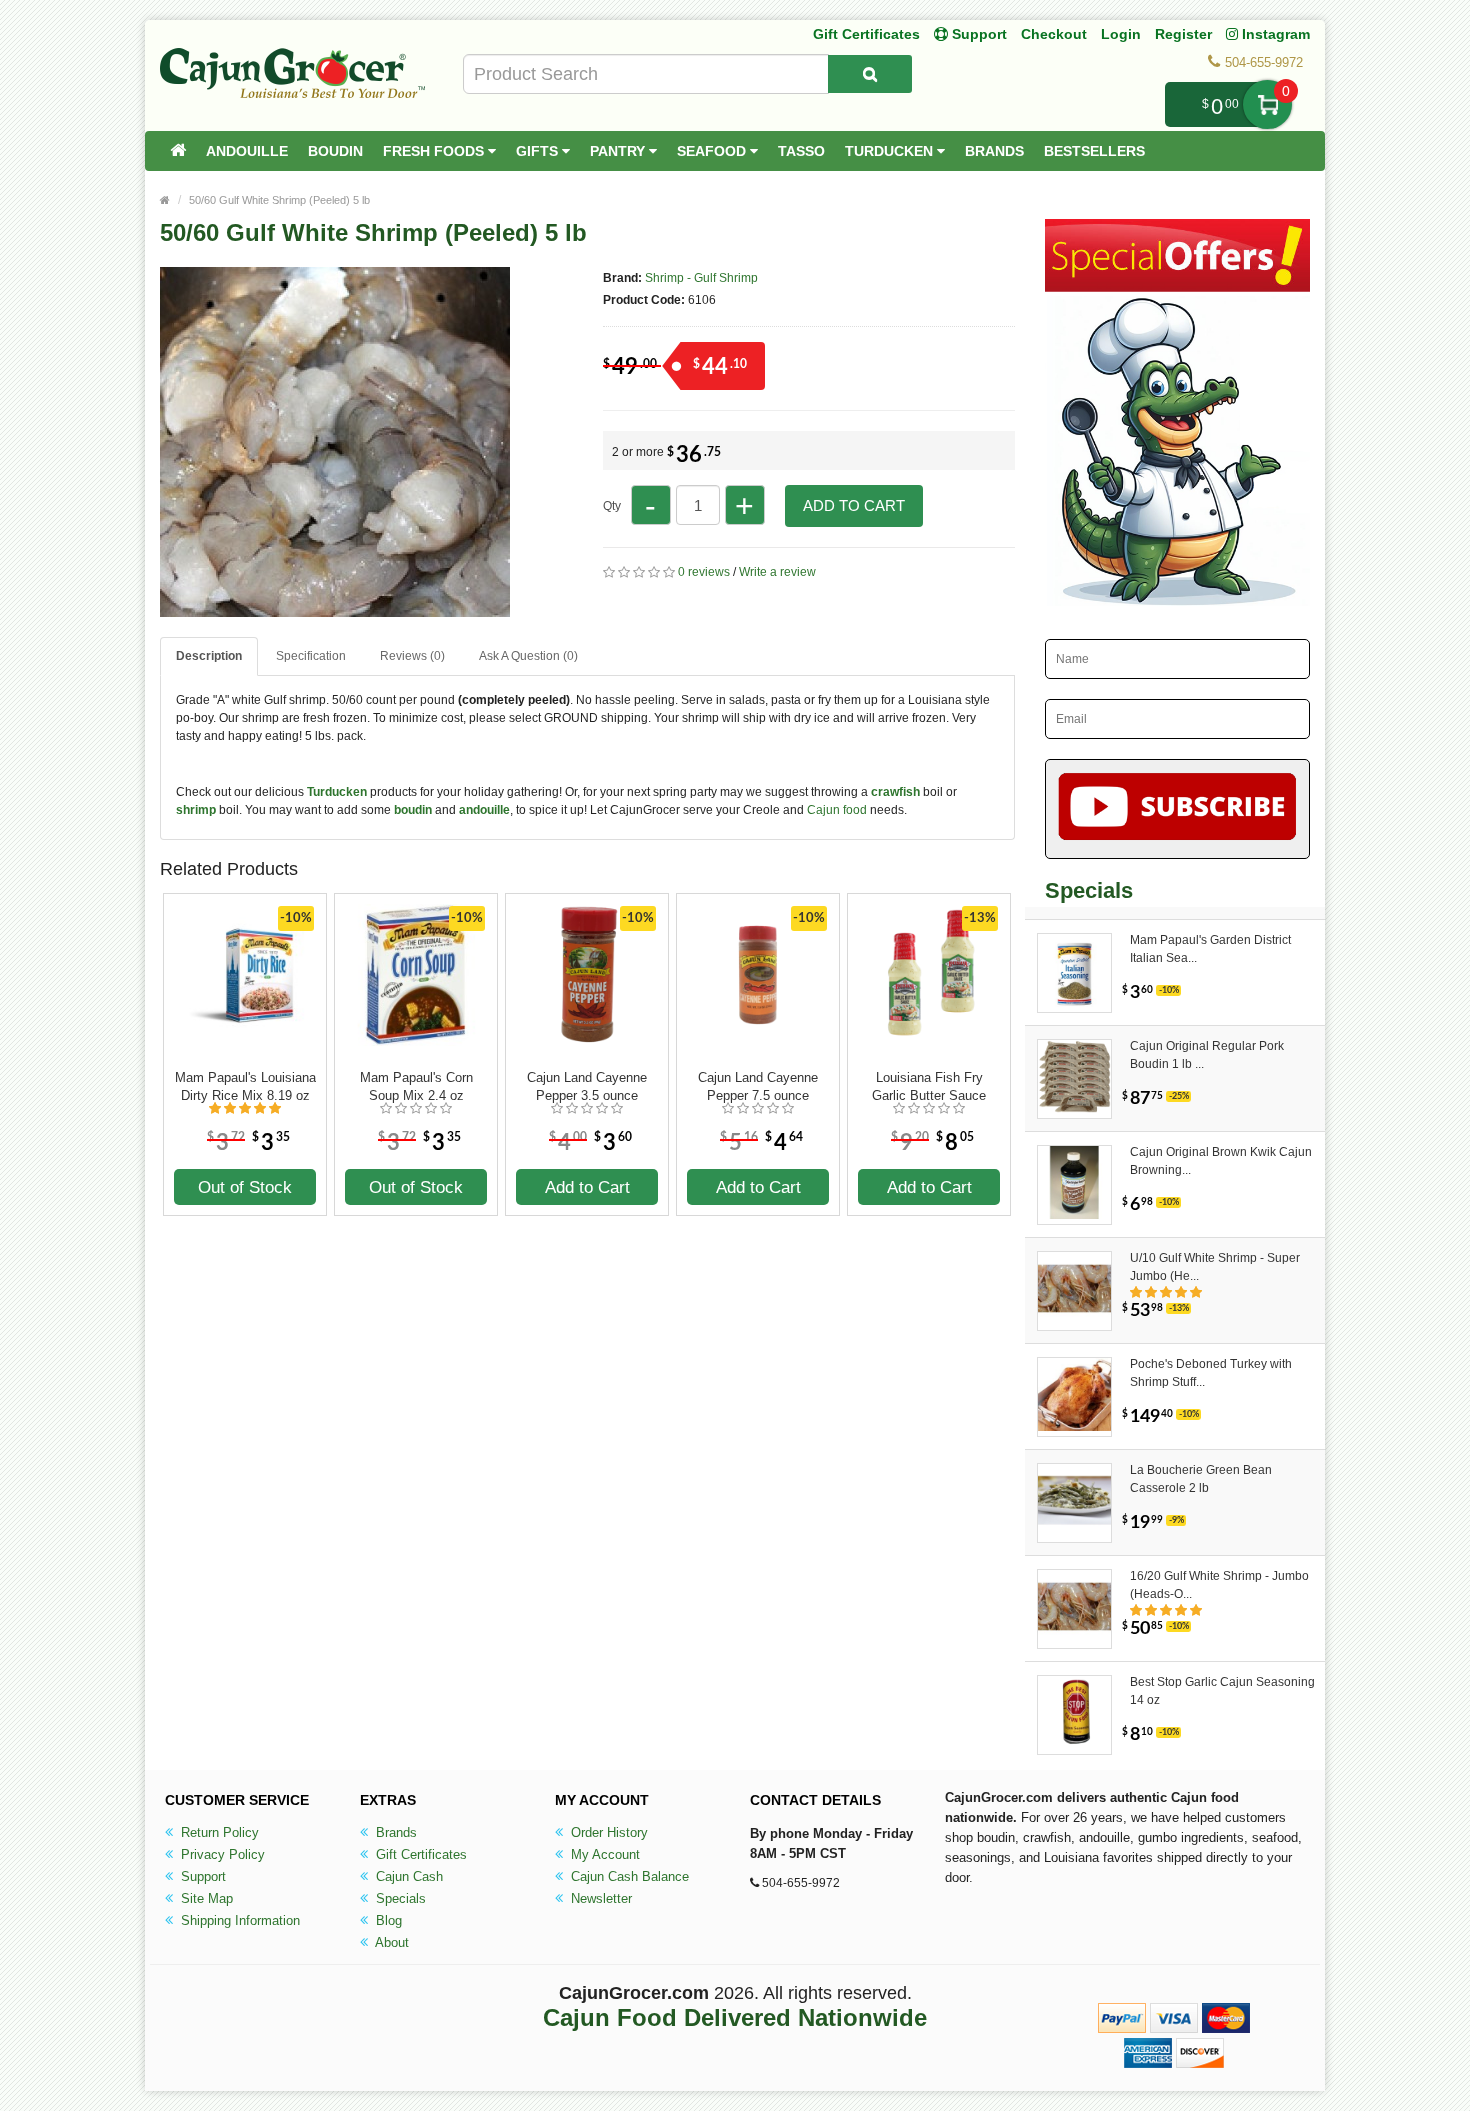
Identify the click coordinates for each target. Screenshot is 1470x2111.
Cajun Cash (407, 1876)
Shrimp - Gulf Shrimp (701, 278)
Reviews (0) (412, 656)
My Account (603, 1854)
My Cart (1267, 104)
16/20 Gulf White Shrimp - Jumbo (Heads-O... (1219, 1585)
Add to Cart (854, 505)
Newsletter (599, 1898)
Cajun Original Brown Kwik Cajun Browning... (1221, 1161)
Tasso (801, 151)
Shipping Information (238, 1920)
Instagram (1274, 34)
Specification (311, 656)
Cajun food (837, 810)
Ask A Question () (528, 656)
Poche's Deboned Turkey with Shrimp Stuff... (1211, 1373)
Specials (399, 1898)
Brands (994, 151)
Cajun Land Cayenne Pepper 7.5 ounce (758, 1086)
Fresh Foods (435, 151)
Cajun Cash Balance (628, 1876)
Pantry (619, 151)
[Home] (178, 151)
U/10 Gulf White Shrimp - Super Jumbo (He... (1215, 1267)
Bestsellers (1094, 151)
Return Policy (218, 1832)
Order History (607, 1832)
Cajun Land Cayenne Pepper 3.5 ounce (587, 1086)
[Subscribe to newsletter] (1177, 809)
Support (201, 1876)
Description (209, 656)
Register (1183, 34)
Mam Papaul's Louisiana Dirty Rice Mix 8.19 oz (245, 1086)
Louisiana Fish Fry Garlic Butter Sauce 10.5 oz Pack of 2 (929, 1087)
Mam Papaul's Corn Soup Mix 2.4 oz (416, 1086)
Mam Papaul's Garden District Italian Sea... (1210, 949)
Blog (387, 1920)
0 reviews (704, 572)
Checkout (1054, 34)
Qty (612, 506)
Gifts (539, 151)
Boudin (335, 151)
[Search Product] (870, 74)
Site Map (205, 1898)
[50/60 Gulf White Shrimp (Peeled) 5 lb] (335, 608)
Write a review (777, 572)
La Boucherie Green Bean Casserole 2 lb (1201, 1479)
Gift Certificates (866, 34)
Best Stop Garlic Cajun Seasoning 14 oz (1222, 1691)
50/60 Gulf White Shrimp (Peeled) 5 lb (279, 200)
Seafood (713, 151)
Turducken (891, 151)
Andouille (247, 151)
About (390, 1942)
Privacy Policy (221, 1854)
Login (1121, 34)
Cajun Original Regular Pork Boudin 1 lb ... (1207, 1055)
